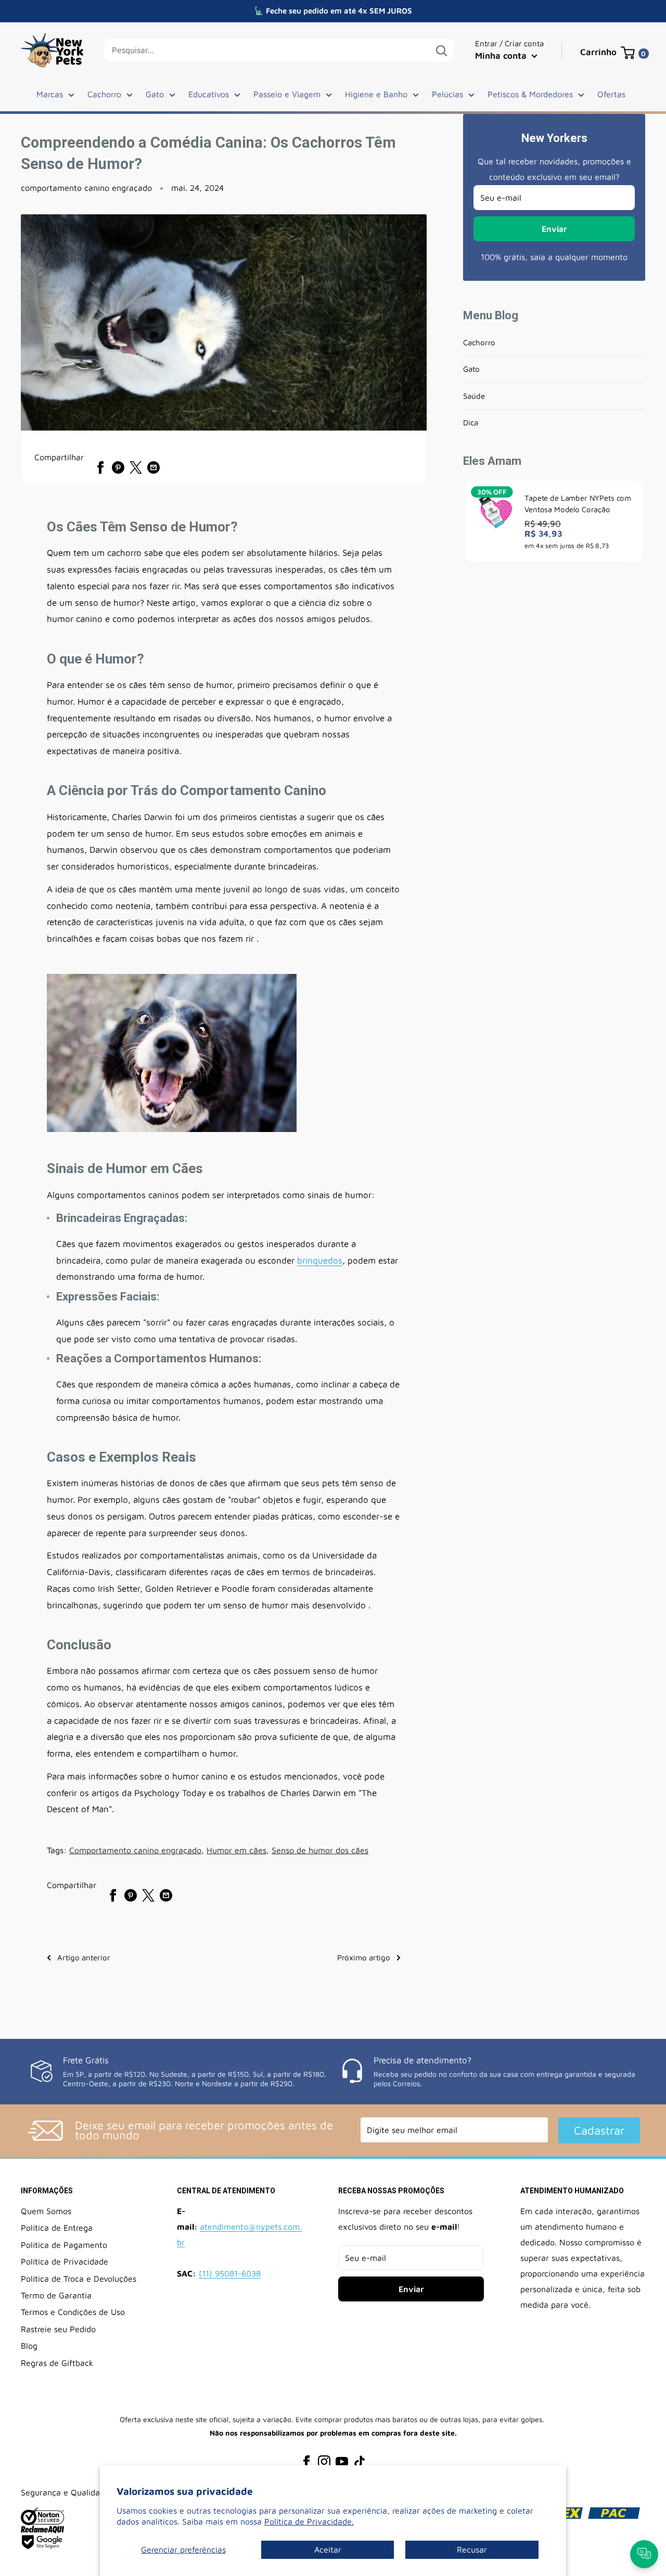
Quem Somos (46, 2211)
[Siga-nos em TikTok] (360, 2461)
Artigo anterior (84, 1957)
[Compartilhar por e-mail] (153, 467)
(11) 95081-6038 (230, 2273)
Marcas (50, 94)
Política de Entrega (57, 2228)
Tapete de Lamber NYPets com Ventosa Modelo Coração (578, 504)
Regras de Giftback (57, 2363)
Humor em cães (236, 1850)
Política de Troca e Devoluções (79, 2279)
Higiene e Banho (376, 94)
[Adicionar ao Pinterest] (118, 467)
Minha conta (502, 56)
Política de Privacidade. (309, 2521)
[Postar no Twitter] (136, 467)
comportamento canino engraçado (86, 188)
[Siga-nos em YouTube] (342, 2461)
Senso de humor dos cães (320, 1850)
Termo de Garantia (56, 2295)
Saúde (474, 396)
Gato (155, 94)
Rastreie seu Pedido (58, 2329)
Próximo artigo (364, 1957)
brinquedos (320, 1260)
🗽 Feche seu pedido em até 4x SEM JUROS (333, 11)
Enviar (554, 229)
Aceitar (328, 2549)
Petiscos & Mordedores (530, 94)
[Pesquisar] (441, 50)
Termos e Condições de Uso (73, 2312)
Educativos (209, 94)
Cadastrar (599, 2130)
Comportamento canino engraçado (135, 1850)
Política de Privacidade (65, 2261)
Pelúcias (447, 94)
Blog (29, 2346)
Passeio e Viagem (287, 94)
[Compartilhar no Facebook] (100, 467)
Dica (471, 422)
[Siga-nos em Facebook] (306, 2461)
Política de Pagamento (64, 2245)
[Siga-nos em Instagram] (324, 2461)
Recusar (472, 2549)
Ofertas (611, 94)
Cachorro (104, 94)
